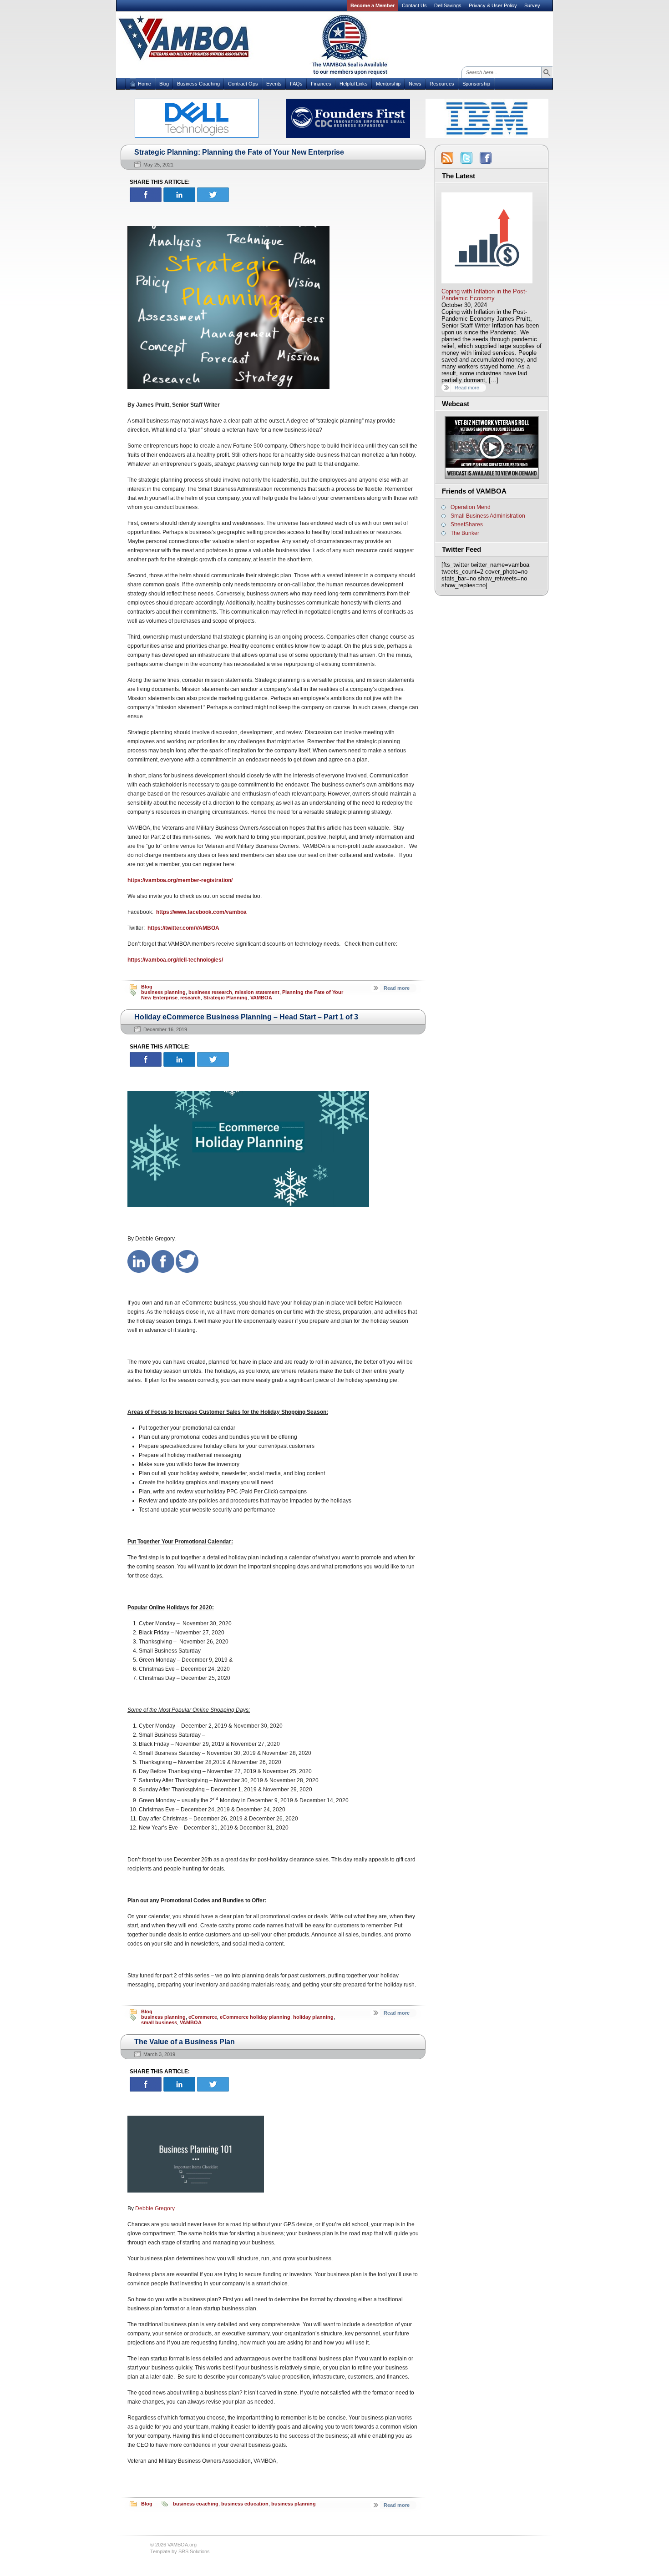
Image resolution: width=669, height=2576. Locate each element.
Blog (164, 84)
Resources (442, 84)
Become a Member (373, 5)
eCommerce (203, 2017)
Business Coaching (198, 84)
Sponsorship (476, 84)
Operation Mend (471, 507)
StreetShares (467, 524)
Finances (321, 84)
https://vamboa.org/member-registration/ (180, 880)
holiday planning (313, 2017)
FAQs (296, 84)
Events (274, 84)
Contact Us (414, 5)
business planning (163, 992)
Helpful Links (354, 84)
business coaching (196, 2504)
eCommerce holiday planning (255, 2017)
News (415, 84)
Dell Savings (448, 5)
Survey (532, 5)
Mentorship (388, 84)
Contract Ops (243, 84)
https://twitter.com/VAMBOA (183, 928)
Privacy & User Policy (493, 5)
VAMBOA (261, 998)
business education (245, 2504)
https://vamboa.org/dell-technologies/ (175, 960)
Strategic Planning (226, 998)
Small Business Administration (488, 516)
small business (159, 2022)
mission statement (257, 992)
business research (210, 992)
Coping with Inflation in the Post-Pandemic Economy (484, 295)
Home (144, 84)
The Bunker (465, 533)
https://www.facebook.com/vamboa (201, 912)
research (190, 998)
